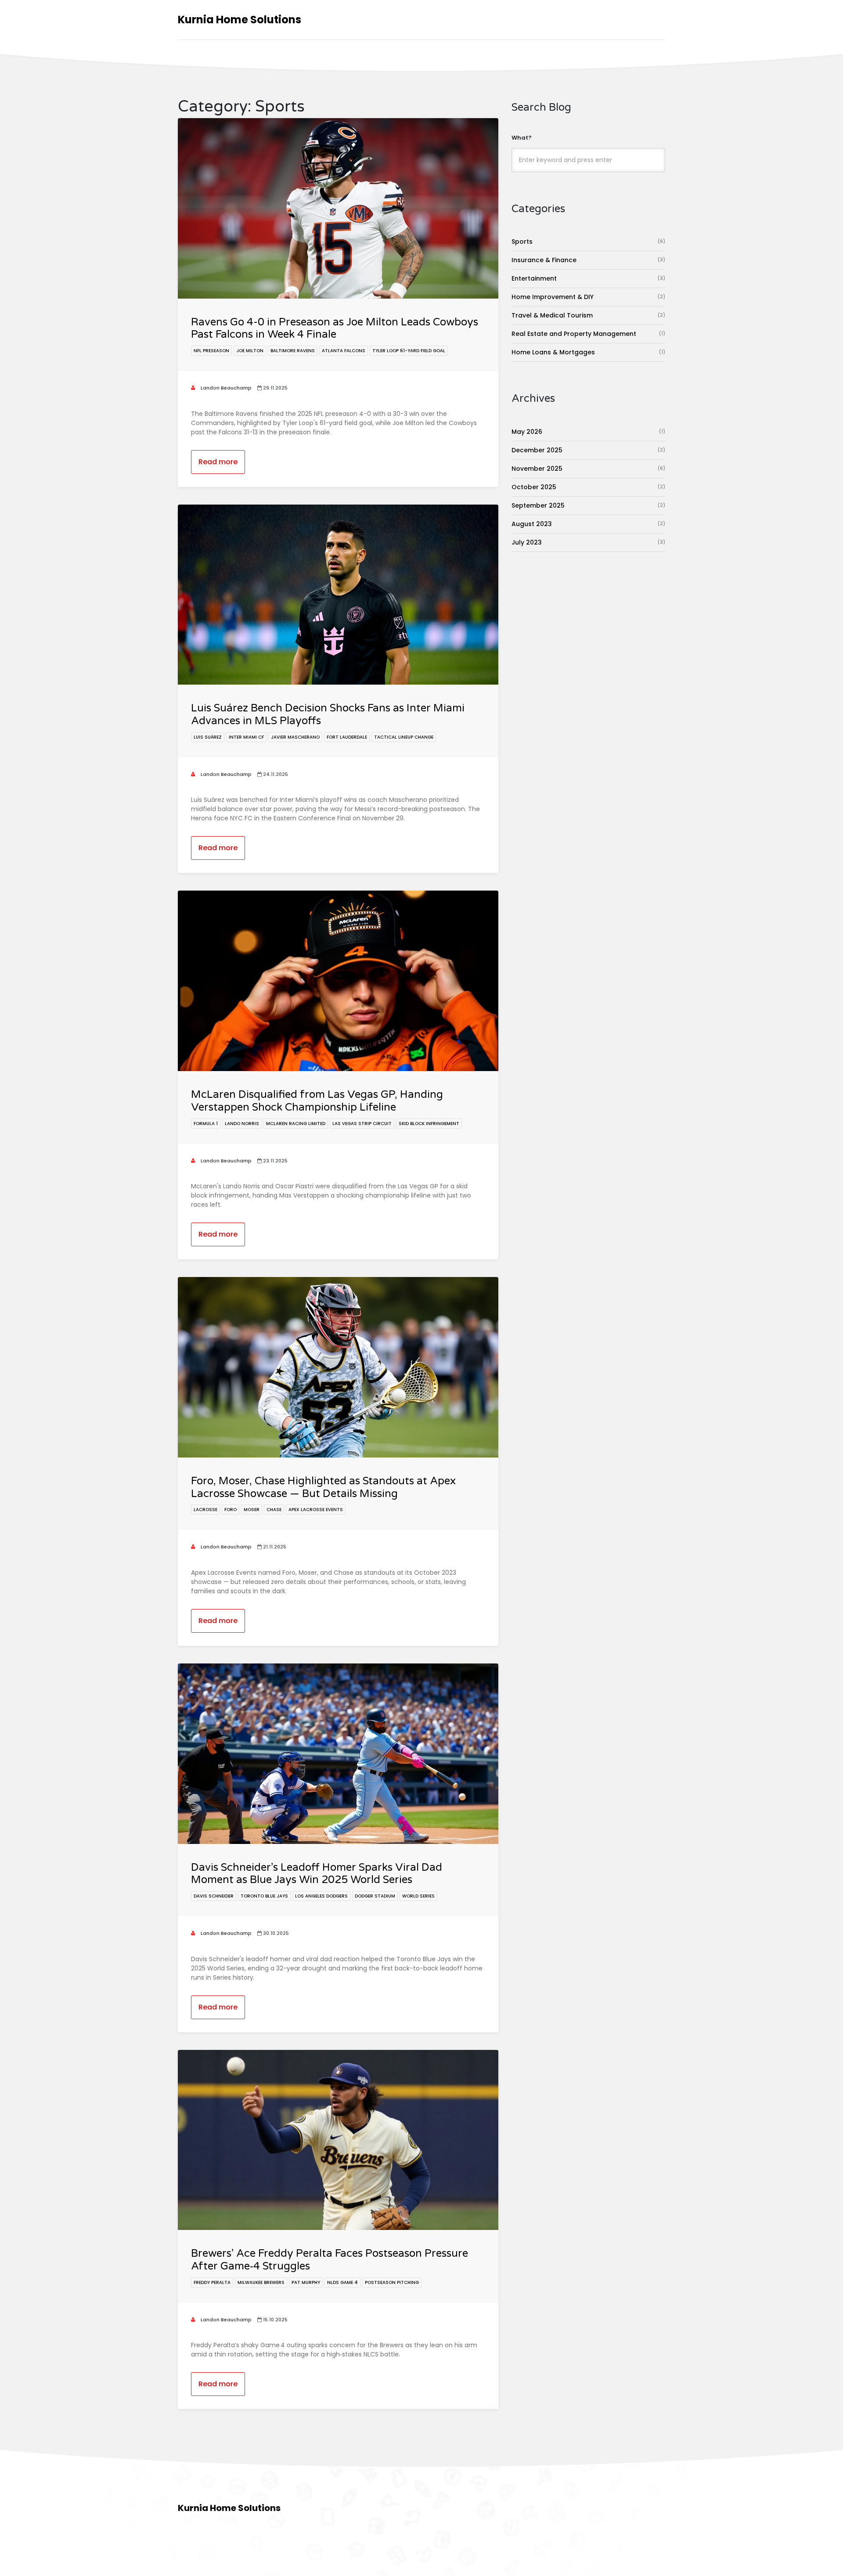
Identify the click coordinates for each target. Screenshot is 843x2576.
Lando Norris (242, 1124)
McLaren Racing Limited (296, 1124)
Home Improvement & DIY (588, 297)
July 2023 (588, 542)
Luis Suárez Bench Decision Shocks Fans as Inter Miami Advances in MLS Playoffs (328, 714)
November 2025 (588, 469)
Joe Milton (250, 351)
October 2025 (588, 487)
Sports (588, 242)
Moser (252, 1510)
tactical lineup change (404, 737)
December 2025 (588, 450)
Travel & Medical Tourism (588, 315)
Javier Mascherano (295, 737)
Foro (231, 1510)
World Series (418, 1896)
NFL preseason (211, 351)
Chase (274, 1510)
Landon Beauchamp (225, 388)
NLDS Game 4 (342, 2282)
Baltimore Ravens (293, 351)
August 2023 (588, 524)
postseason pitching (392, 2282)
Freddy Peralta (212, 2282)
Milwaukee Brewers (261, 2282)
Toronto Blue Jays (264, 1896)
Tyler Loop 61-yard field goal (409, 351)
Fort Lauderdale (347, 737)
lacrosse (205, 1510)
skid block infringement (429, 1124)
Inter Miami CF (246, 737)
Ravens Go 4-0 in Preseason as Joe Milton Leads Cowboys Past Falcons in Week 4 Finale (335, 328)
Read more (218, 462)
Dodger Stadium (375, 1896)
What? (522, 138)
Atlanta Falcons (344, 351)
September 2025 (588, 505)
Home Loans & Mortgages (588, 352)
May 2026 (588, 432)
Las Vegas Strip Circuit (362, 1124)
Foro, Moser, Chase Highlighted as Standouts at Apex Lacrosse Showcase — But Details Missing (323, 1487)
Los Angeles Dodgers (321, 1896)
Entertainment (588, 278)
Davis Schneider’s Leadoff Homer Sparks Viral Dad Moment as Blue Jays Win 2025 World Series (317, 1874)
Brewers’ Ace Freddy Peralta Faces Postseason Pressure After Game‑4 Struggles (330, 2260)
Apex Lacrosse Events (316, 1510)
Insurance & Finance (588, 260)
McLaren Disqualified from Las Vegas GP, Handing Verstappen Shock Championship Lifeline (317, 1101)
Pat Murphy (306, 2282)
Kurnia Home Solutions (240, 20)
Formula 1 (206, 1124)
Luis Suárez (208, 737)
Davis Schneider (214, 1896)
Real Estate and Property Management (588, 334)
